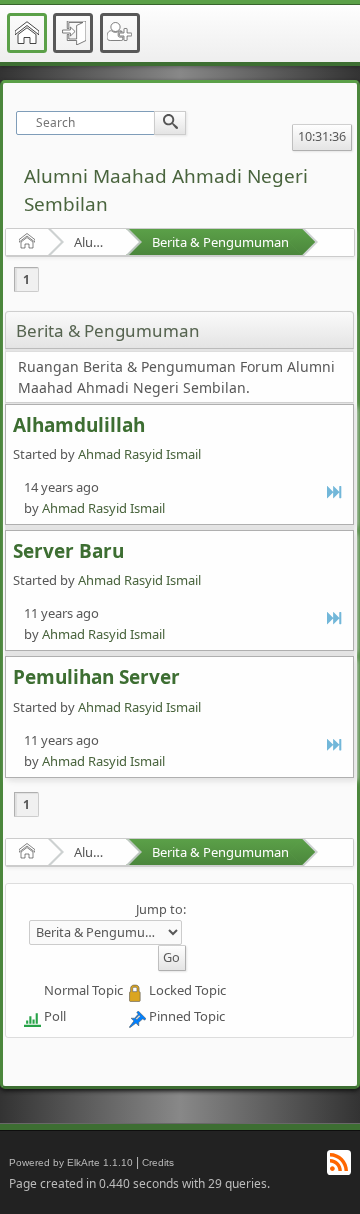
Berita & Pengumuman (220, 242)
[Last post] (335, 491)
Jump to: (161, 909)
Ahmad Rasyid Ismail (139, 454)
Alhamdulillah (79, 425)
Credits (158, 1162)
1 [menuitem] (26, 279)
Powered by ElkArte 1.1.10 (71, 1162)
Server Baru (68, 551)
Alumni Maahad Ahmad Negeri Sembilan (93, 242)
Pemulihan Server (96, 677)
